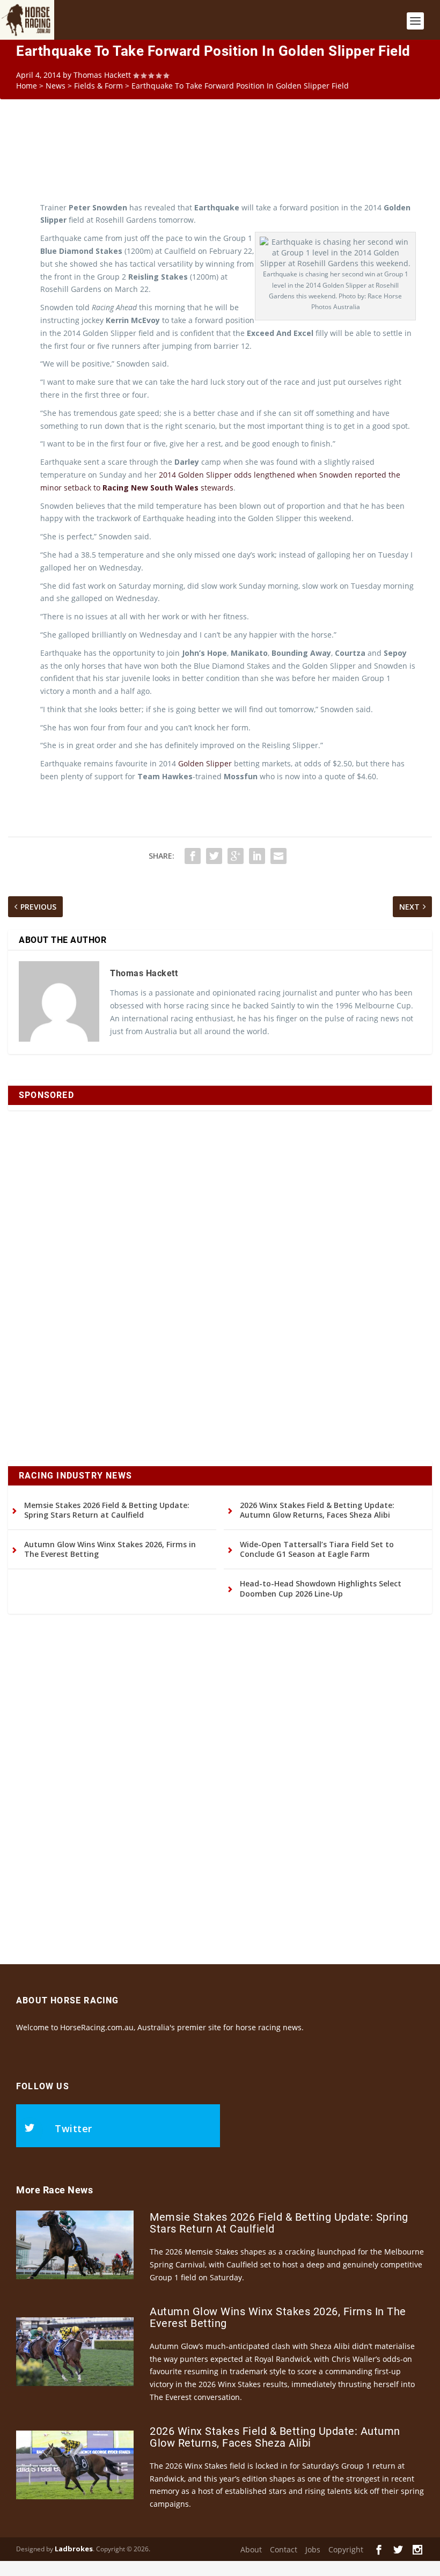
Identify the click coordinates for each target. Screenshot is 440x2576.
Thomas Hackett (102, 75)
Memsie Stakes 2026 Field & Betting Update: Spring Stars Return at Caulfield (107, 1510)
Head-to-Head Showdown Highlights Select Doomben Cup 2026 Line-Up (321, 1588)
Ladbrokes (74, 2549)
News (56, 86)
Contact (284, 2549)
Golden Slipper (205, 763)
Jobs (313, 2549)
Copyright (346, 2549)
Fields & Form (98, 86)
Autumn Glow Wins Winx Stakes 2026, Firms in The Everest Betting (110, 1549)
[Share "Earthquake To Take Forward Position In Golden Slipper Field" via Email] (278, 856)
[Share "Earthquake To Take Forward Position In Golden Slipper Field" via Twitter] (214, 856)
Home (27, 86)
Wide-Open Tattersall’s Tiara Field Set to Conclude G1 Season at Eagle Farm (317, 1549)
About (251, 2549)
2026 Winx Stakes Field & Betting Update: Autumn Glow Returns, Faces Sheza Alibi (317, 1510)
